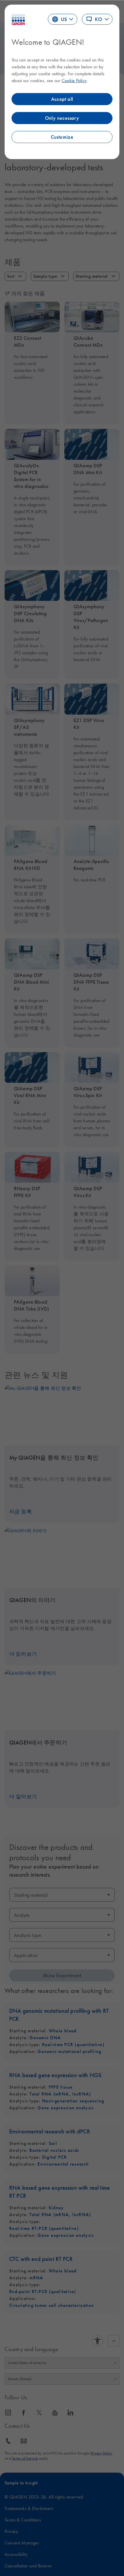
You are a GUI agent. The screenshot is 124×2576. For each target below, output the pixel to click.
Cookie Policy (74, 80)
